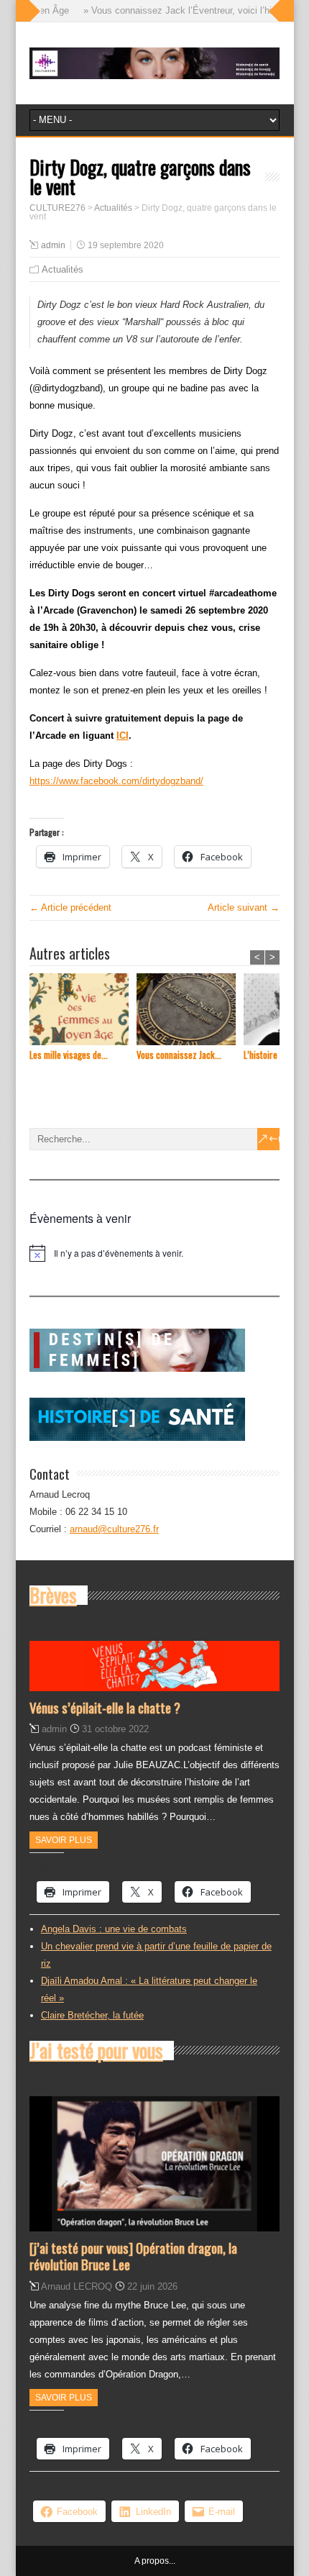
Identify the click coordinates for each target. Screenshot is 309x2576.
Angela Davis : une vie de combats (114, 1929)
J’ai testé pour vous (96, 2050)
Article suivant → (244, 907)
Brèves (53, 1595)
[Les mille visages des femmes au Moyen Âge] (83, 1011)
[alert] (154, 1253)
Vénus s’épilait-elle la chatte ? (105, 1707)
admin (53, 245)
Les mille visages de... (69, 1055)
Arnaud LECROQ (77, 2286)
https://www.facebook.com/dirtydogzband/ (116, 781)
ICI (123, 736)
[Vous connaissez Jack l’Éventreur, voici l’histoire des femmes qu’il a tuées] (190, 1011)
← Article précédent (70, 907)
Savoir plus (64, 1840)
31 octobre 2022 (115, 1729)
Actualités (63, 269)
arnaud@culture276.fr (114, 1529)
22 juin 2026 (152, 2286)
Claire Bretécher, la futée (92, 2015)
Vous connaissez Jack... (179, 1055)
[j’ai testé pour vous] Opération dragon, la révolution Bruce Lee (133, 2256)
